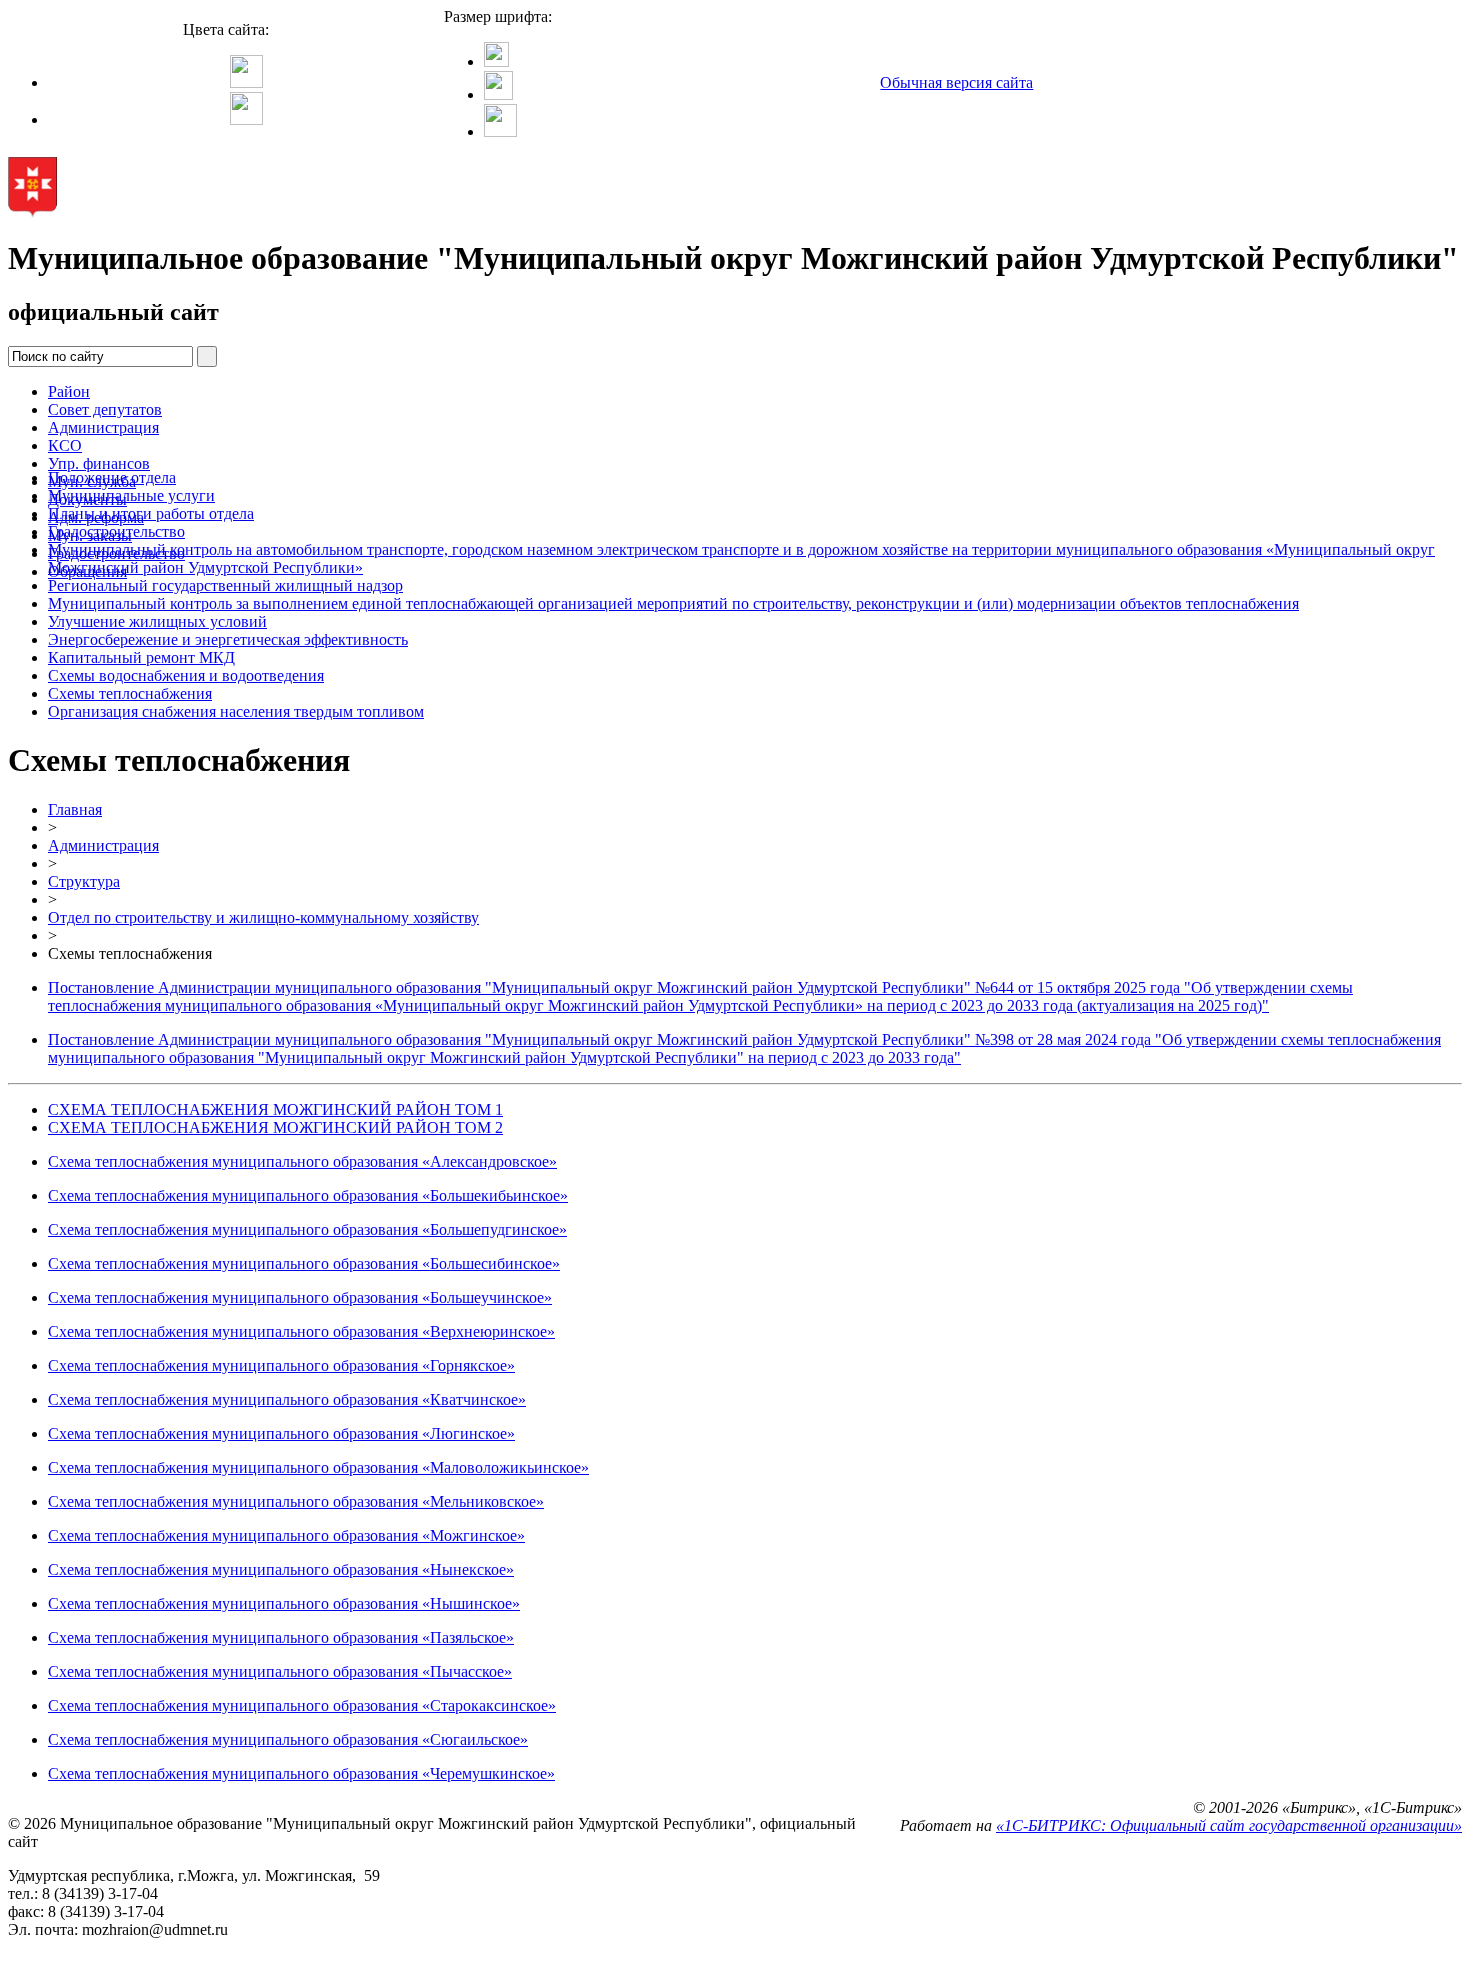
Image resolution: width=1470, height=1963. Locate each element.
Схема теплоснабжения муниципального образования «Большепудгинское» (307, 1229)
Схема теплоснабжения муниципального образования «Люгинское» (281, 1433)
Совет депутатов (105, 409)
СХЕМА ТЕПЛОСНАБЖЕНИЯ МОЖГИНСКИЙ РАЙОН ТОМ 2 (275, 1127)
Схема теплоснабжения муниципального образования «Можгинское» (286, 1535)
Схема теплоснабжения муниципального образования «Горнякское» (281, 1365)
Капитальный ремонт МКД (141, 657)
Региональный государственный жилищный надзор (225, 585)
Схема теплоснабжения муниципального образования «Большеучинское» (300, 1297)
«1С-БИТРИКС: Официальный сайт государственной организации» (1229, 1825)
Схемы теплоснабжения (130, 693)
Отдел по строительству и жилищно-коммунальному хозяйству (263, 917)
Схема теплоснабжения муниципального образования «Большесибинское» (304, 1263)
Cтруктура (84, 881)
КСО (65, 445)
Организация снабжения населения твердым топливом (236, 711)
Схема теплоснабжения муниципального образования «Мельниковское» (296, 1501)
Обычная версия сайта (956, 82)
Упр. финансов (99, 463)
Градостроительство (116, 531)
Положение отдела (112, 477)
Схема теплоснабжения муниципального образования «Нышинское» (284, 1603)
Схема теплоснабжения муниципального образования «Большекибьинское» (308, 1195)
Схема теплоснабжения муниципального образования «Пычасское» (280, 1671)
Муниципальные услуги (131, 495)
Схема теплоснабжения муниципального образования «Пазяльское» (281, 1637)
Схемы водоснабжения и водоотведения (186, 675)
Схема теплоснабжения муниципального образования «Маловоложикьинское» (318, 1467)
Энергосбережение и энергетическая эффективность (228, 639)
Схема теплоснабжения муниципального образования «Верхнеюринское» (301, 1331)
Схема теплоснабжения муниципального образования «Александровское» (302, 1161)
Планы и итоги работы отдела (151, 513)
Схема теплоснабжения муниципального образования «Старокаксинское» (302, 1705)
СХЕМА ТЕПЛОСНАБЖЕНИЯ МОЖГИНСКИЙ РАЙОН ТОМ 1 (275, 1109)
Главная (75, 809)
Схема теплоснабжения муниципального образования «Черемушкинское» (301, 1773)
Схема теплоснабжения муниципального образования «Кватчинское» (287, 1399)
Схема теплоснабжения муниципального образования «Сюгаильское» (288, 1739)
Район (69, 391)
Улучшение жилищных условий (157, 621)
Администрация (103, 427)
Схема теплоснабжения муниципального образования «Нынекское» (281, 1569)
